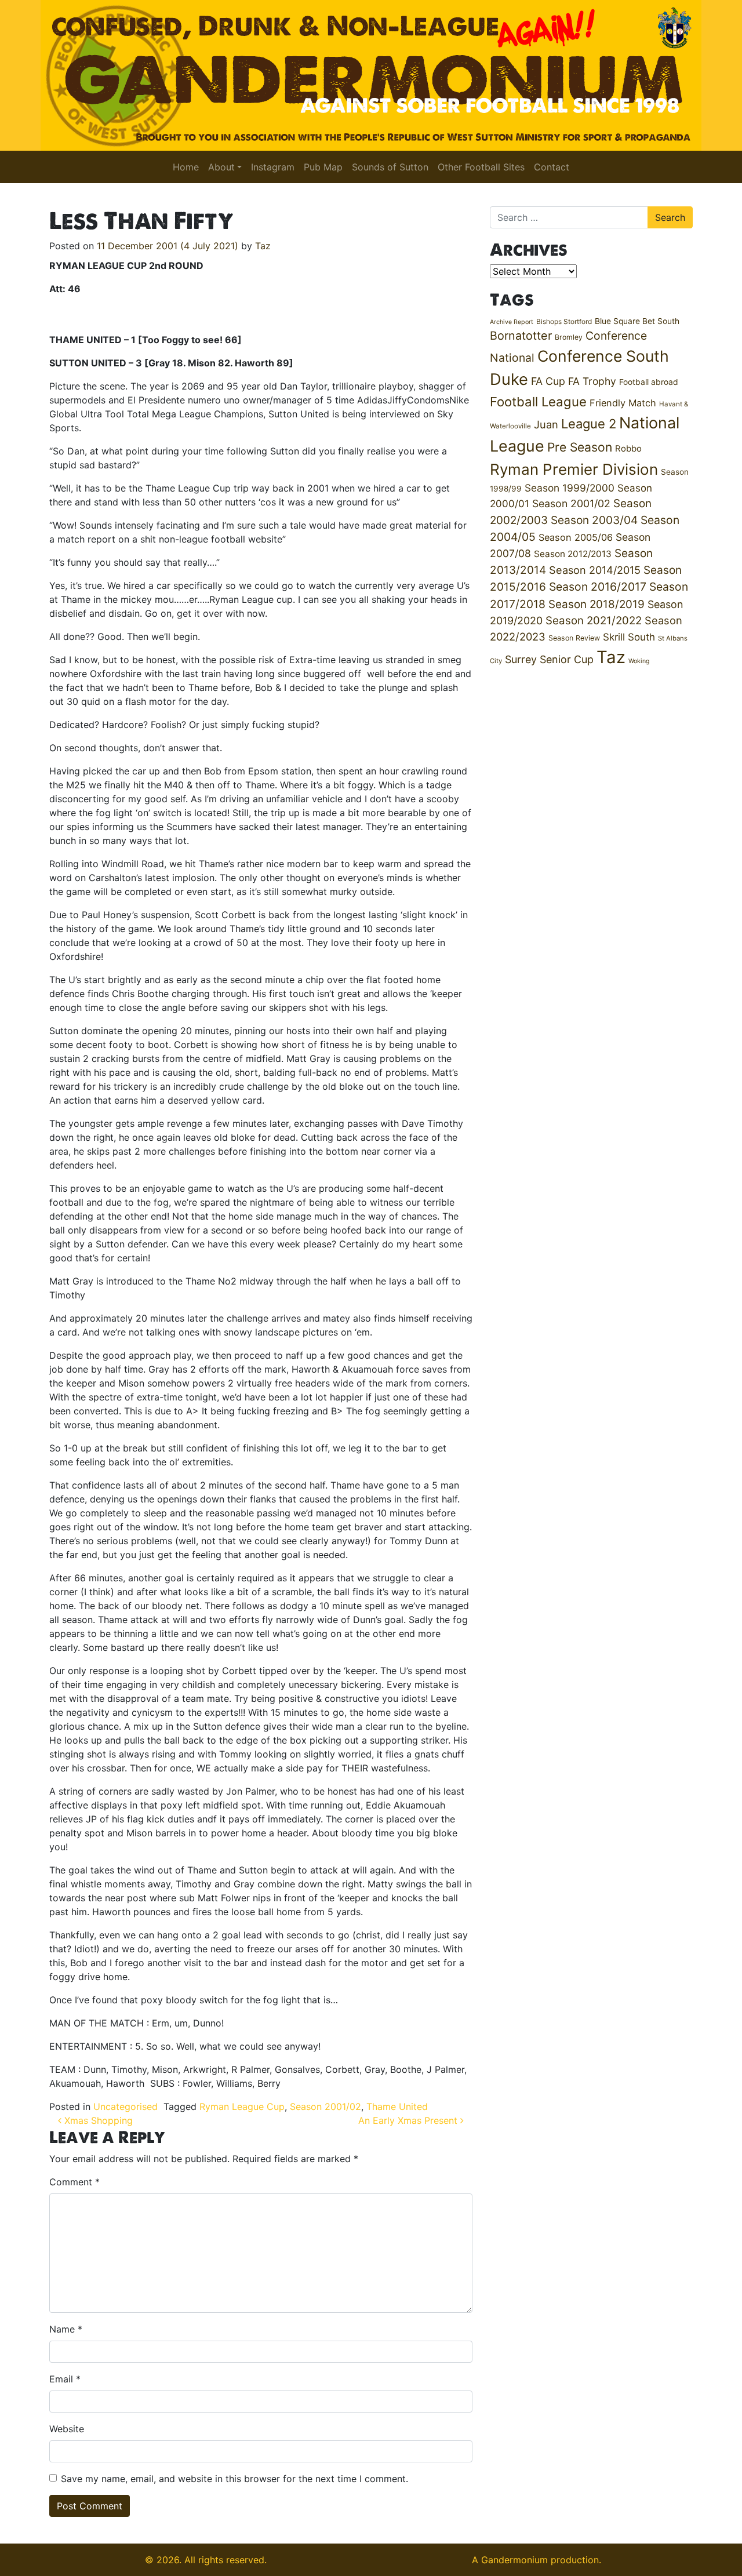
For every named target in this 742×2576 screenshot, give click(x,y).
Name (66, 2329)
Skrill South (629, 637)
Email (65, 2379)
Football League (538, 401)
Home (186, 167)
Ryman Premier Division (574, 469)
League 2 (589, 424)
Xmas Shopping (97, 2120)
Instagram (273, 167)
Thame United (397, 2106)
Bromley (569, 337)
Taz (263, 246)
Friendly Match (623, 403)
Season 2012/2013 (573, 554)
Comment (74, 2182)
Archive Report (512, 322)
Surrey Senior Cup (549, 659)
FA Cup (548, 381)
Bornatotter (521, 336)
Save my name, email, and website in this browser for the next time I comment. (234, 2479)
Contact (552, 167)
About (221, 167)
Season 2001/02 (325, 2106)
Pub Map (323, 167)
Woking (639, 661)
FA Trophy (592, 381)
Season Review (574, 638)
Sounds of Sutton (390, 167)
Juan (546, 424)
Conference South (603, 356)
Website (67, 2429)
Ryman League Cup (242, 2106)
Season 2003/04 (594, 520)
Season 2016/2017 (598, 587)
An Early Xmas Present (409, 2120)
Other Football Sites (481, 167)
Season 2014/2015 (595, 570)
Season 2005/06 (576, 537)
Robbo (628, 449)
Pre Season (580, 447)
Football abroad (649, 382)
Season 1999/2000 (570, 488)
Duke (509, 379)
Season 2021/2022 (594, 621)
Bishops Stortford (564, 321)
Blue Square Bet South (637, 321)
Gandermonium (514, 2560)
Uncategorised (126, 2106)
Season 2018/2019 (596, 604)
